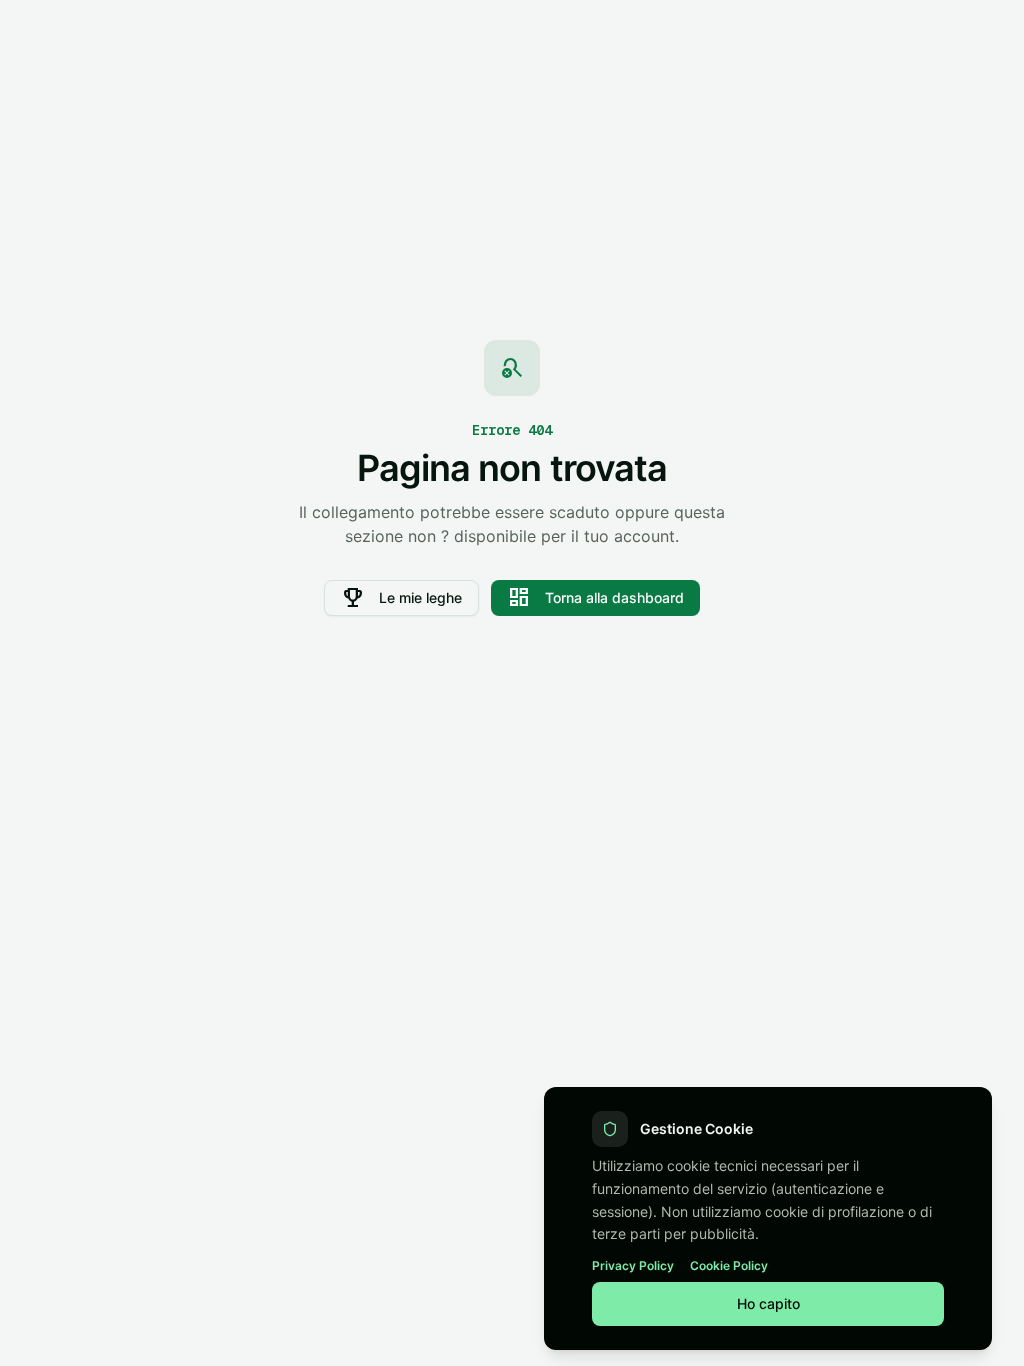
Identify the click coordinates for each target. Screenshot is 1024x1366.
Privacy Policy (633, 1265)
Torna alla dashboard (595, 598)
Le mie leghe (401, 598)
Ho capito (768, 1303)
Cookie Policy (729, 1265)
